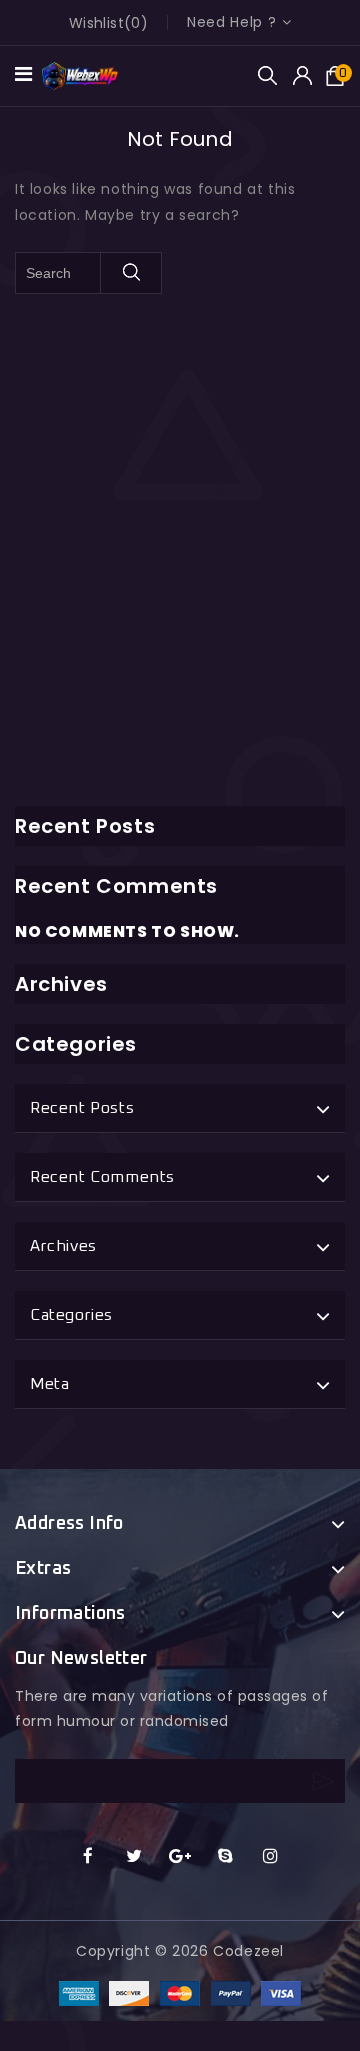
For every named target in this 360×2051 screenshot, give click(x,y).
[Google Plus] (180, 1857)
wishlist (96, 23)
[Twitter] (134, 1857)
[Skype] (225, 1857)
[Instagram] (271, 1857)
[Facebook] (88, 1857)
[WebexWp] (80, 75)
